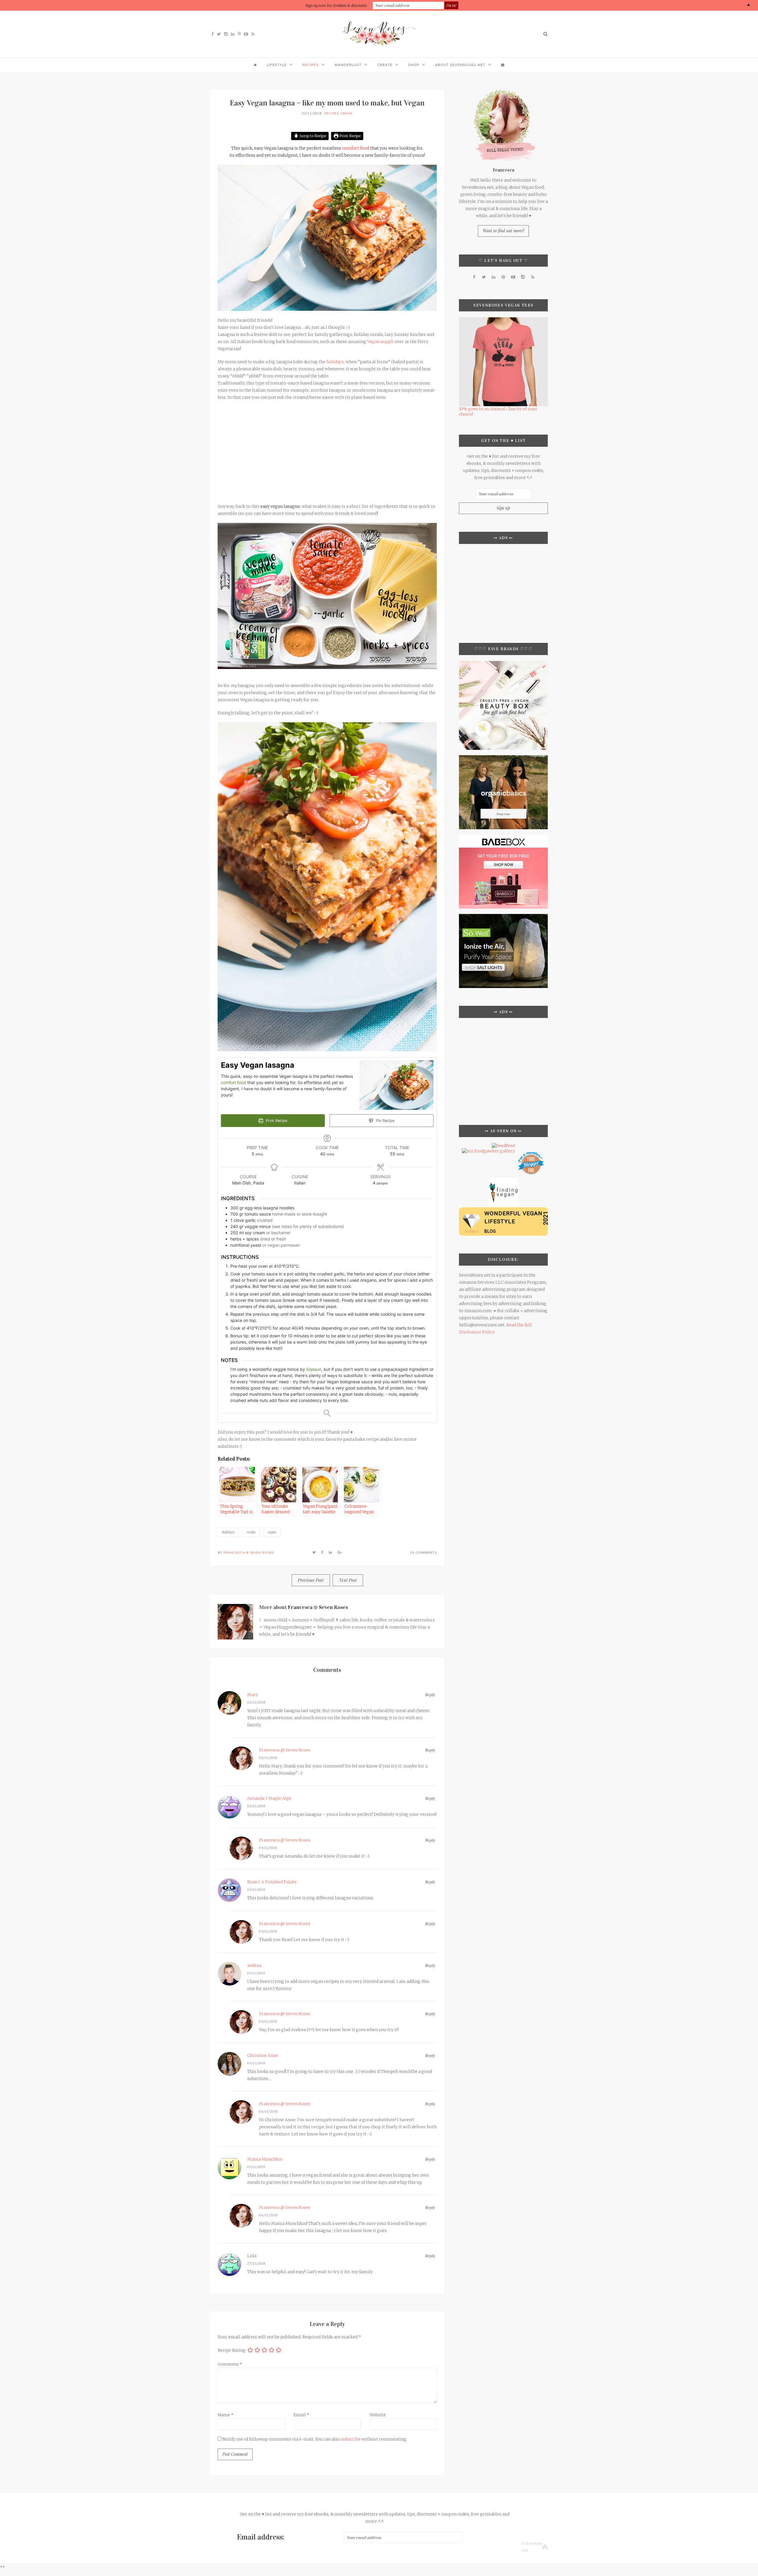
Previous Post (311, 1580)
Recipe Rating (232, 2350)
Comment (230, 2364)
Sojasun (314, 1369)
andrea (254, 1965)
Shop (414, 65)
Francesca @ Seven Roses (249, 1553)
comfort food (356, 148)
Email (301, 2415)
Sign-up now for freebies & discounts (336, 5)
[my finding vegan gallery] (503, 1180)
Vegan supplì (380, 342)
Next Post (348, 1580)
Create (385, 65)
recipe (251, 1532)
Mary (253, 1695)
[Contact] (503, 65)
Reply (430, 1695)
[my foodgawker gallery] (488, 1151)
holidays (335, 362)
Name (226, 2415)
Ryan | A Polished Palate (272, 1882)
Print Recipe (350, 136)
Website (378, 2415)
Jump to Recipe (312, 136)
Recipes (311, 65)
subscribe (351, 2439)
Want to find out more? (503, 231)
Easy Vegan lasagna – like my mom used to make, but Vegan (327, 103)
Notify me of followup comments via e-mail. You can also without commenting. (314, 2439)
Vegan (346, 113)
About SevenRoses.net (460, 65)
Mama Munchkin (265, 2159)
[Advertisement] (327, 448)
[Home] (255, 65)
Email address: (261, 2537)
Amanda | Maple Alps (269, 1798)
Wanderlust (348, 65)
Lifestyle (277, 65)
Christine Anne (263, 2055)
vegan (272, 1532)
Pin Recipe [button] (385, 1121)
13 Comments (423, 1553)
